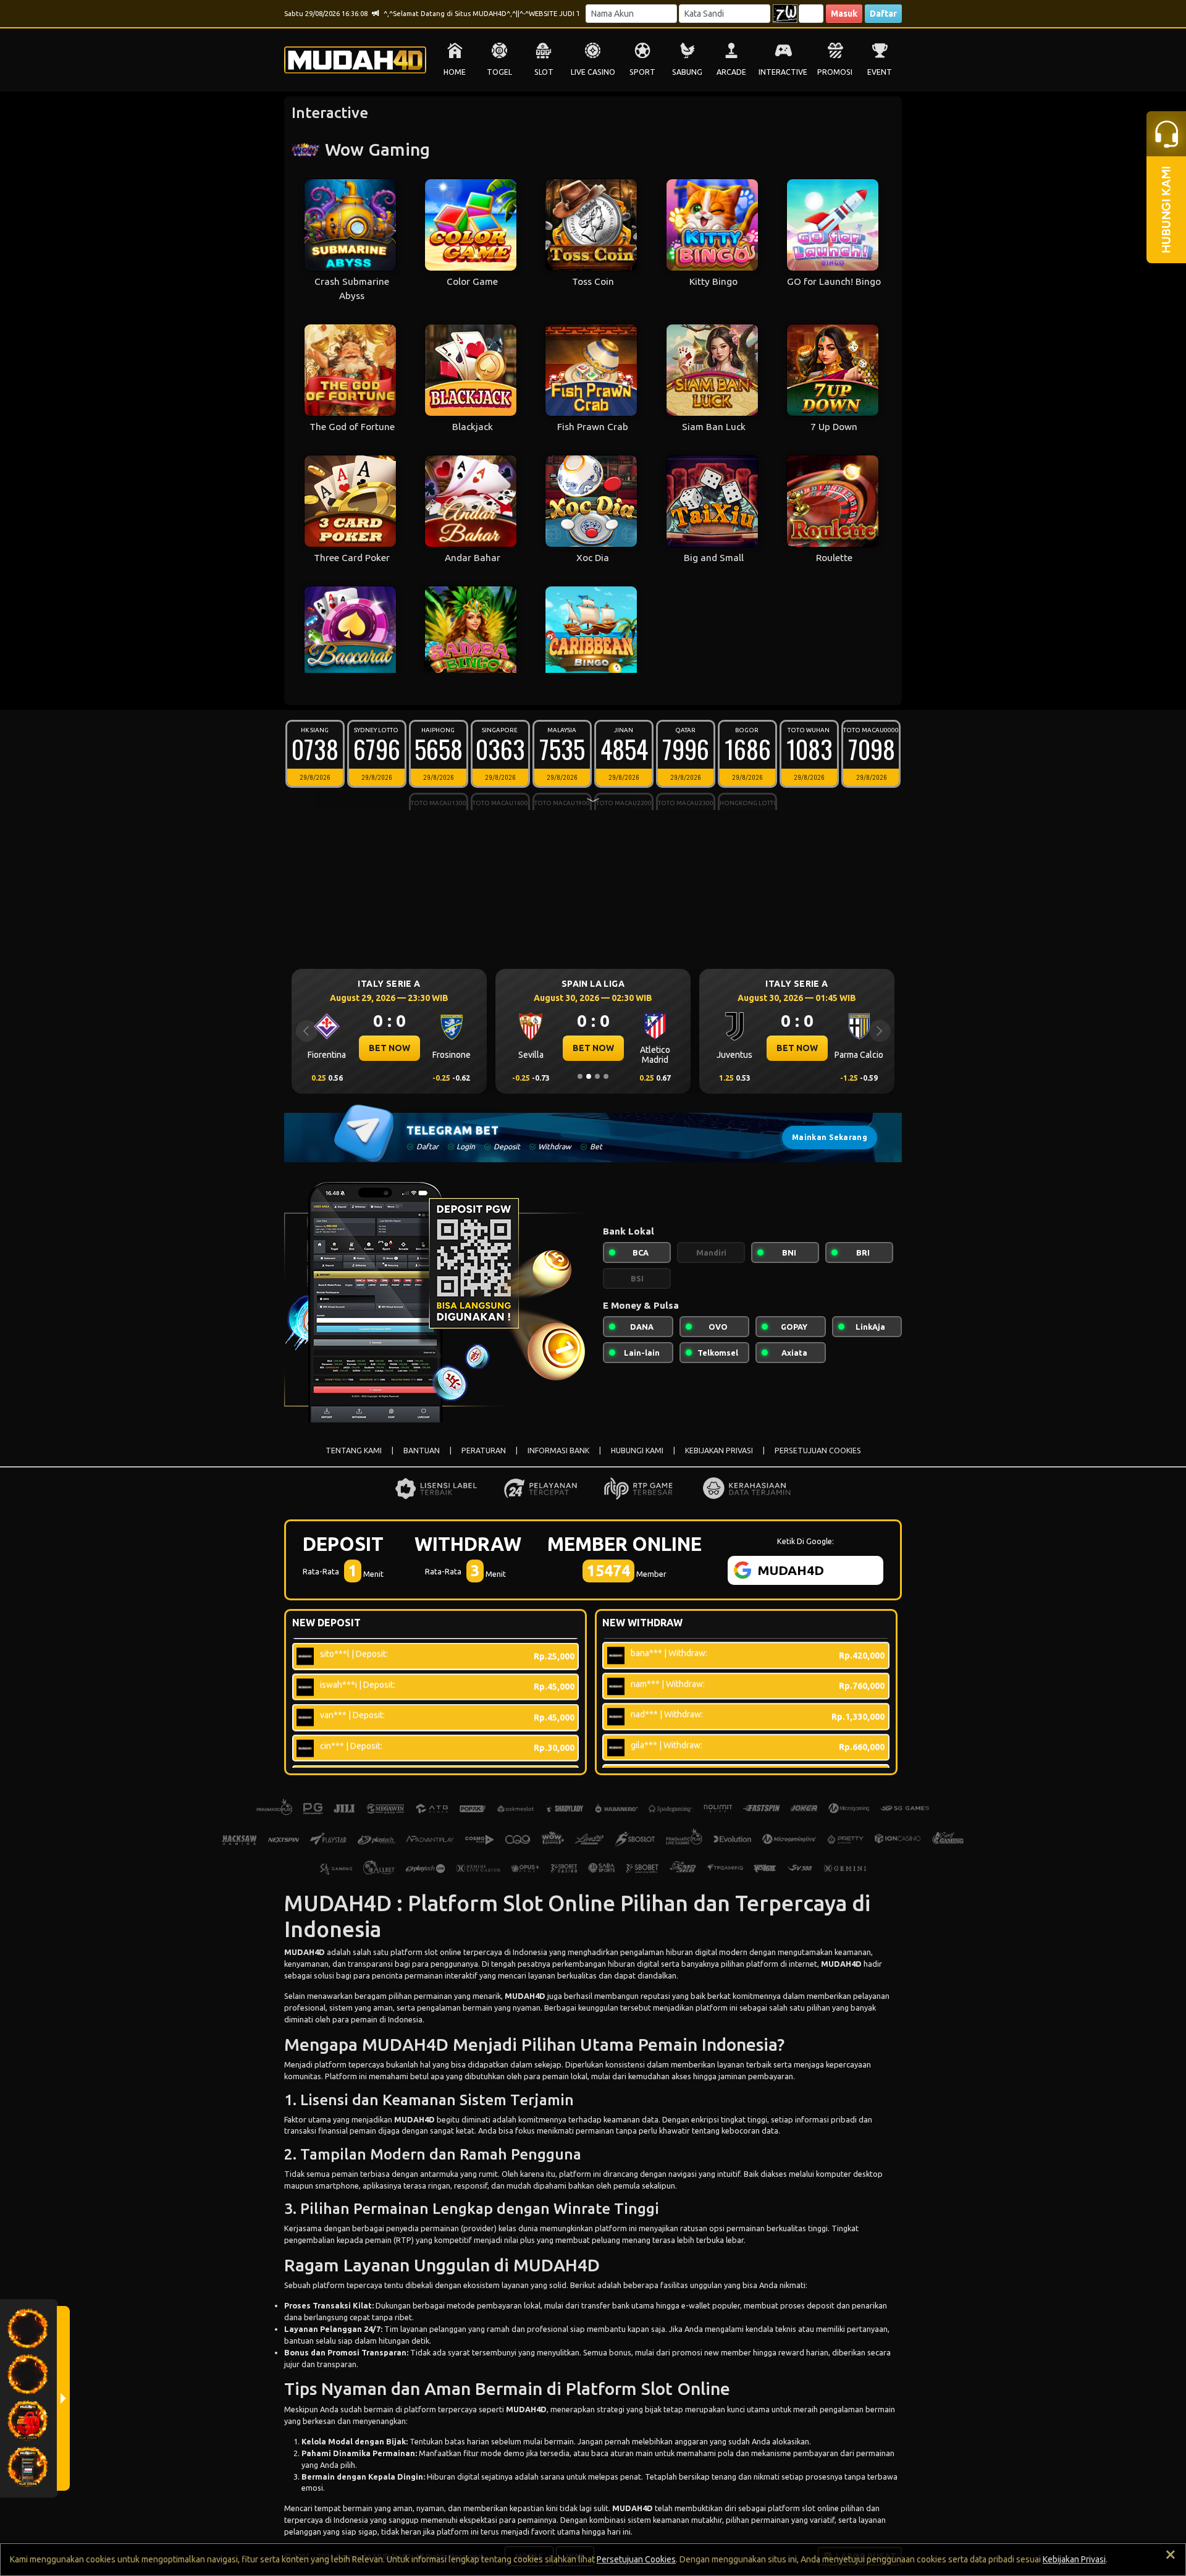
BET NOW (389, 1048)
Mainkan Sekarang (830, 1137)
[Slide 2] (589, 1076)
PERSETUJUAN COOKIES (818, 1451)
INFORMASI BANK (558, 1451)
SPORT (642, 72)
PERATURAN (484, 1451)
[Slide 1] (580, 1076)
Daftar (883, 14)
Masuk (844, 14)
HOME (455, 72)
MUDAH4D (305, 1952)
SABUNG (687, 72)
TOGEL (499, 72)
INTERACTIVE (783, 72)
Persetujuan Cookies (636, 2559)
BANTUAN (422, 1451)
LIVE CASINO (593, 72)
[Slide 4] (606, 1076)
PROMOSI (835, 72)
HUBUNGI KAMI (637, 1451)
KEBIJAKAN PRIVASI (719, 1451)
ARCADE (731, 72)
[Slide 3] (597, 1076)
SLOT (544, 72)
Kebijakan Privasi (1074, 2559)
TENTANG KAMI (354, 1451)
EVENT (880, 72)
